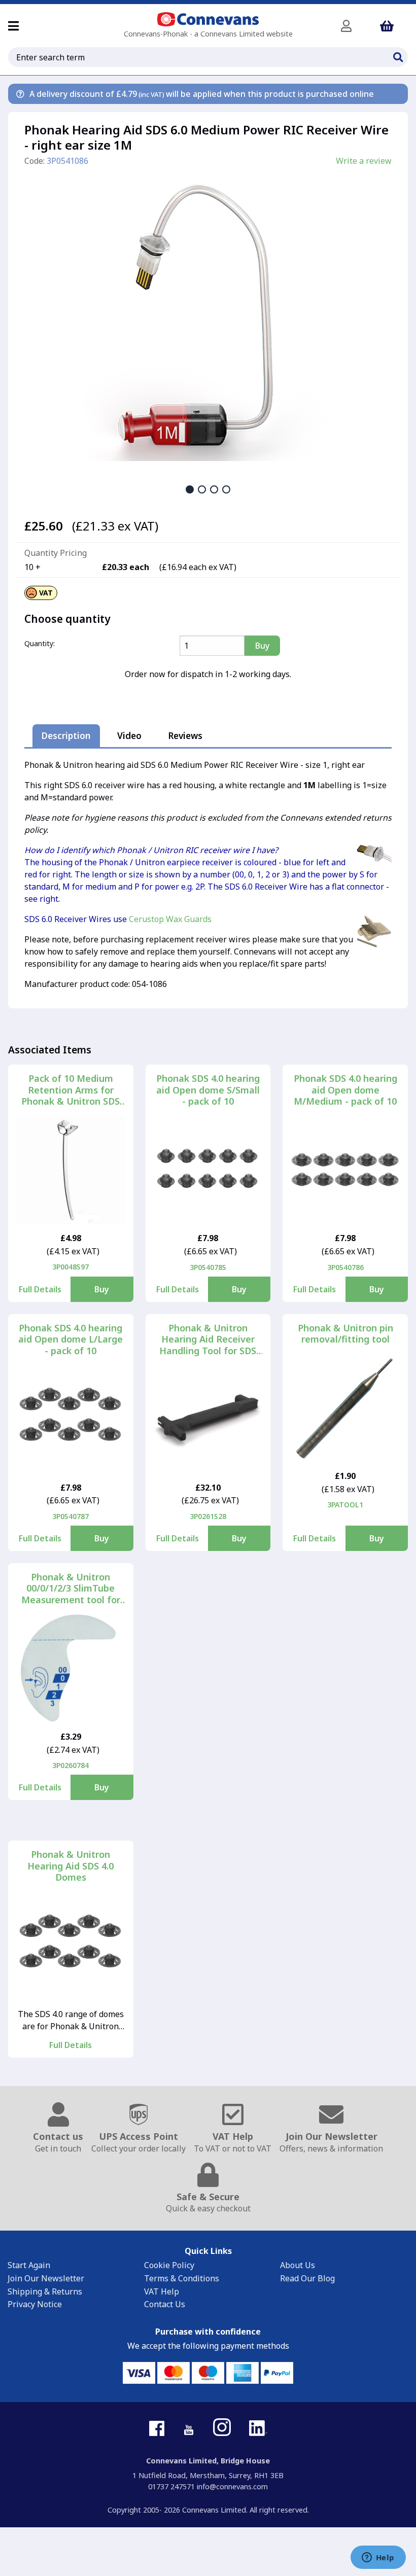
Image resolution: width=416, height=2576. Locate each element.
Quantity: (40, 643)
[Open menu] (13, 26)
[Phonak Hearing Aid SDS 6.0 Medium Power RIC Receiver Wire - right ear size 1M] (208, 315)
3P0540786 (345, 1267)
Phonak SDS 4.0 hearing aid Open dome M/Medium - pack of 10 (345, 1090)
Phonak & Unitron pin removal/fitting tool (345, 1334)
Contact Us (165, 2304)
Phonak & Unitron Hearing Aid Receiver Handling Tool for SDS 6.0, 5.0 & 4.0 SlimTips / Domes (208, 1339)
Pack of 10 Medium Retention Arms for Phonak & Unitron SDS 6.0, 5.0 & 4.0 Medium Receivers (71, 1090)
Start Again (29, 2265)
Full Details (40, 1289)
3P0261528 (208, 1516)
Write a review (364, 161)
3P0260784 (71, 1765)
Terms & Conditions (182, 2278)
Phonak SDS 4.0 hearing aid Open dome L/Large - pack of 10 (71, 1339)
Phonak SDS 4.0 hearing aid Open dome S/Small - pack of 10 (208, 1090)
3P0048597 (71, 1267)
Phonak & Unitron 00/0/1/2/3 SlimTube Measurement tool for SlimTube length (71, 1589)
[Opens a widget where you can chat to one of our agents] (378, 2558)
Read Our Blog (307, 2278)
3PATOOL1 (345, 1505)
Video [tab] (129, 736)
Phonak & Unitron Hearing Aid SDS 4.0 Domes (71, 1866)
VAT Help (162, 2291)
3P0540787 (71, 1516)
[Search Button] (398, 56)
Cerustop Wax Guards (170, 919)
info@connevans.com (232, 2486)
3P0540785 (208, 1267)
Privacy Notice (35, 2304)
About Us (298, 2265)
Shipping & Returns (45, 2291)
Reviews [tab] (185, 736)
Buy (102, 1289)
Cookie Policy (169, 2265)
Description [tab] (66, 736)
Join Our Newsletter (46, 2278)
